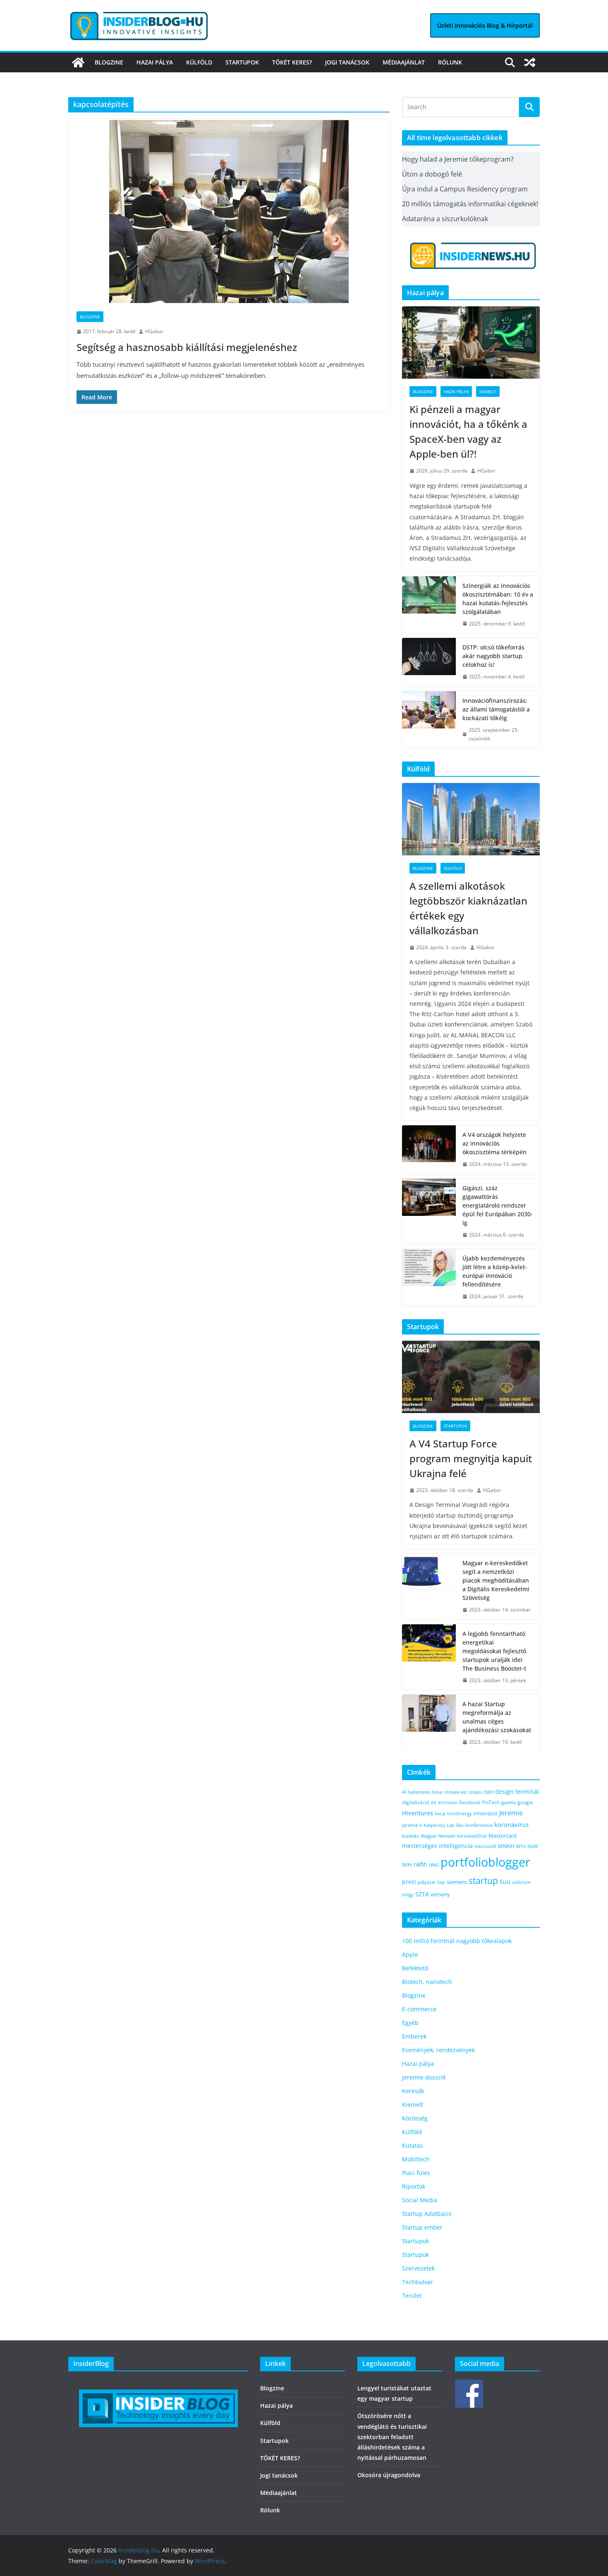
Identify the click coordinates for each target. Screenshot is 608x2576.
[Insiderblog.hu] (78, 62)
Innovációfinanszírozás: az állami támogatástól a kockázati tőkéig (496, 709)
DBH (489, 1792)
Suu (505, 1882)
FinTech (491, 1802)
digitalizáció (416, 1802)
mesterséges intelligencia (437, 1846)
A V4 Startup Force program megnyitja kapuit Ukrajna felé (471, 1458)
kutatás (411, 1836)
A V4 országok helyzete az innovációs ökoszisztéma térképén (494, 1143)
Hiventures (418, 1813)
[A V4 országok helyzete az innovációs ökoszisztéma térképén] (429, 1150)
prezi (409, 1882)
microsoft (485, 1846)
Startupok (242, 62)
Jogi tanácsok (347, 62)
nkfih (420, 1864)
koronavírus (511, 1824)
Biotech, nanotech (427, 1982)
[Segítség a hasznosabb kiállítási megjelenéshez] (229, 211)
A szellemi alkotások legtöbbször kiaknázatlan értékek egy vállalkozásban (468, 908)
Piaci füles (416, 2173)
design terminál (517, 1792)
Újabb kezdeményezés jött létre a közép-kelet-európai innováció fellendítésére (495, 1271)
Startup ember (422, 2227)
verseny (440, 1894)
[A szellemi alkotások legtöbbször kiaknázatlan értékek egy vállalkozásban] (471, 819)
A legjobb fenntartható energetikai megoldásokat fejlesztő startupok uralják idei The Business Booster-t (494, 1651)
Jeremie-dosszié (424, 2077)
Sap (441, 1882)
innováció (486, 1813)
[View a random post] (530, 62)
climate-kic (456, 1792)
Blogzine (109, 62)
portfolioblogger (485, 1862)
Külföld (199, 62)
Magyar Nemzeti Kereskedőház (454, 1836)
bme (437, 1792)
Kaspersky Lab (439, 1825)
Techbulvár (418, 2282)
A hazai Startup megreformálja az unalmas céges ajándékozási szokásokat (497, 1717)
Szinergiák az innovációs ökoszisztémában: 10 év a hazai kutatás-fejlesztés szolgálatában (498, 599)
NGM (533, 1846)
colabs (475, 1792)
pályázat (427, 1882)
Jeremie (511, 1813)
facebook (470, 1802)
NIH (407, 1865)
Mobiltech (416, 2159)
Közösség (415, 2118)
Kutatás (413, 2145)
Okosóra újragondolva (389, 2475)
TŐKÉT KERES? (292, 62)
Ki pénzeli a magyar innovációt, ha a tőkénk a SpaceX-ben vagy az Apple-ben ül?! (468, 431)
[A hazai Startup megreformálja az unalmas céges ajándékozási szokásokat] (429, 1723)
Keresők (413, 2091)
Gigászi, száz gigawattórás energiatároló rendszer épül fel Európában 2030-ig (498, 1205)
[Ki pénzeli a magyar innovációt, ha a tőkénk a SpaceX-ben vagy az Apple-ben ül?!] (471, 343)
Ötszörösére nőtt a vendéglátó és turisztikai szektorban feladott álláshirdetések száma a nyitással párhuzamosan (392, 2437)
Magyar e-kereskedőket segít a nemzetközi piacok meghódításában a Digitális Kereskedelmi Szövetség (496, 1580)
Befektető (415, 1968)
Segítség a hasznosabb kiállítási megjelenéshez (187, 347)
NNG (434, 1865)
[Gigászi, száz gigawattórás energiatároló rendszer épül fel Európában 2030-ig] (429, 1212)
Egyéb (410, 2023)
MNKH (506, 1846)
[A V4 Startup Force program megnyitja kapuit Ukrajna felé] (471, 1377)
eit (434, 1802)
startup (483, 1881)
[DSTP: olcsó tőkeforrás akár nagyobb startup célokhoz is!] (429, 662)
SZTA (422, 1894)
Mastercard (503, 1836)
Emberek (414, 2036)
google (525, 1802)
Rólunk (450, 62)
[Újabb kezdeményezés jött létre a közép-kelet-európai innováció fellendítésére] (429, 1277)
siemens (457, 1882)
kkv (460, 1825)
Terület (412, 2295)
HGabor (154, 331)
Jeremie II (412, 1825)
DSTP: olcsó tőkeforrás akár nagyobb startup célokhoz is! (493, 656)
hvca (440, 1813)
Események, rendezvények (438, 2050)
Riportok (414, 2186)
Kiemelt (488, 392)
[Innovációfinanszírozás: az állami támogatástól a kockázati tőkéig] (429, 720)
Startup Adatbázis (427, 2214)
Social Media (420, 2200)
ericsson (448, 1802)
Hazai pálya (155, 62)
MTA (521, 1846)
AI (404, 1792)
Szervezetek (418, 2268)
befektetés (419, 1792)
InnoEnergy (460, 1813)
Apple (410, 1954)
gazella (509, 1802)
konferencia (479, 1825)
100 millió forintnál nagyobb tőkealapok (457, 1941)
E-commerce (419, 2009)
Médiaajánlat (404, 62)
